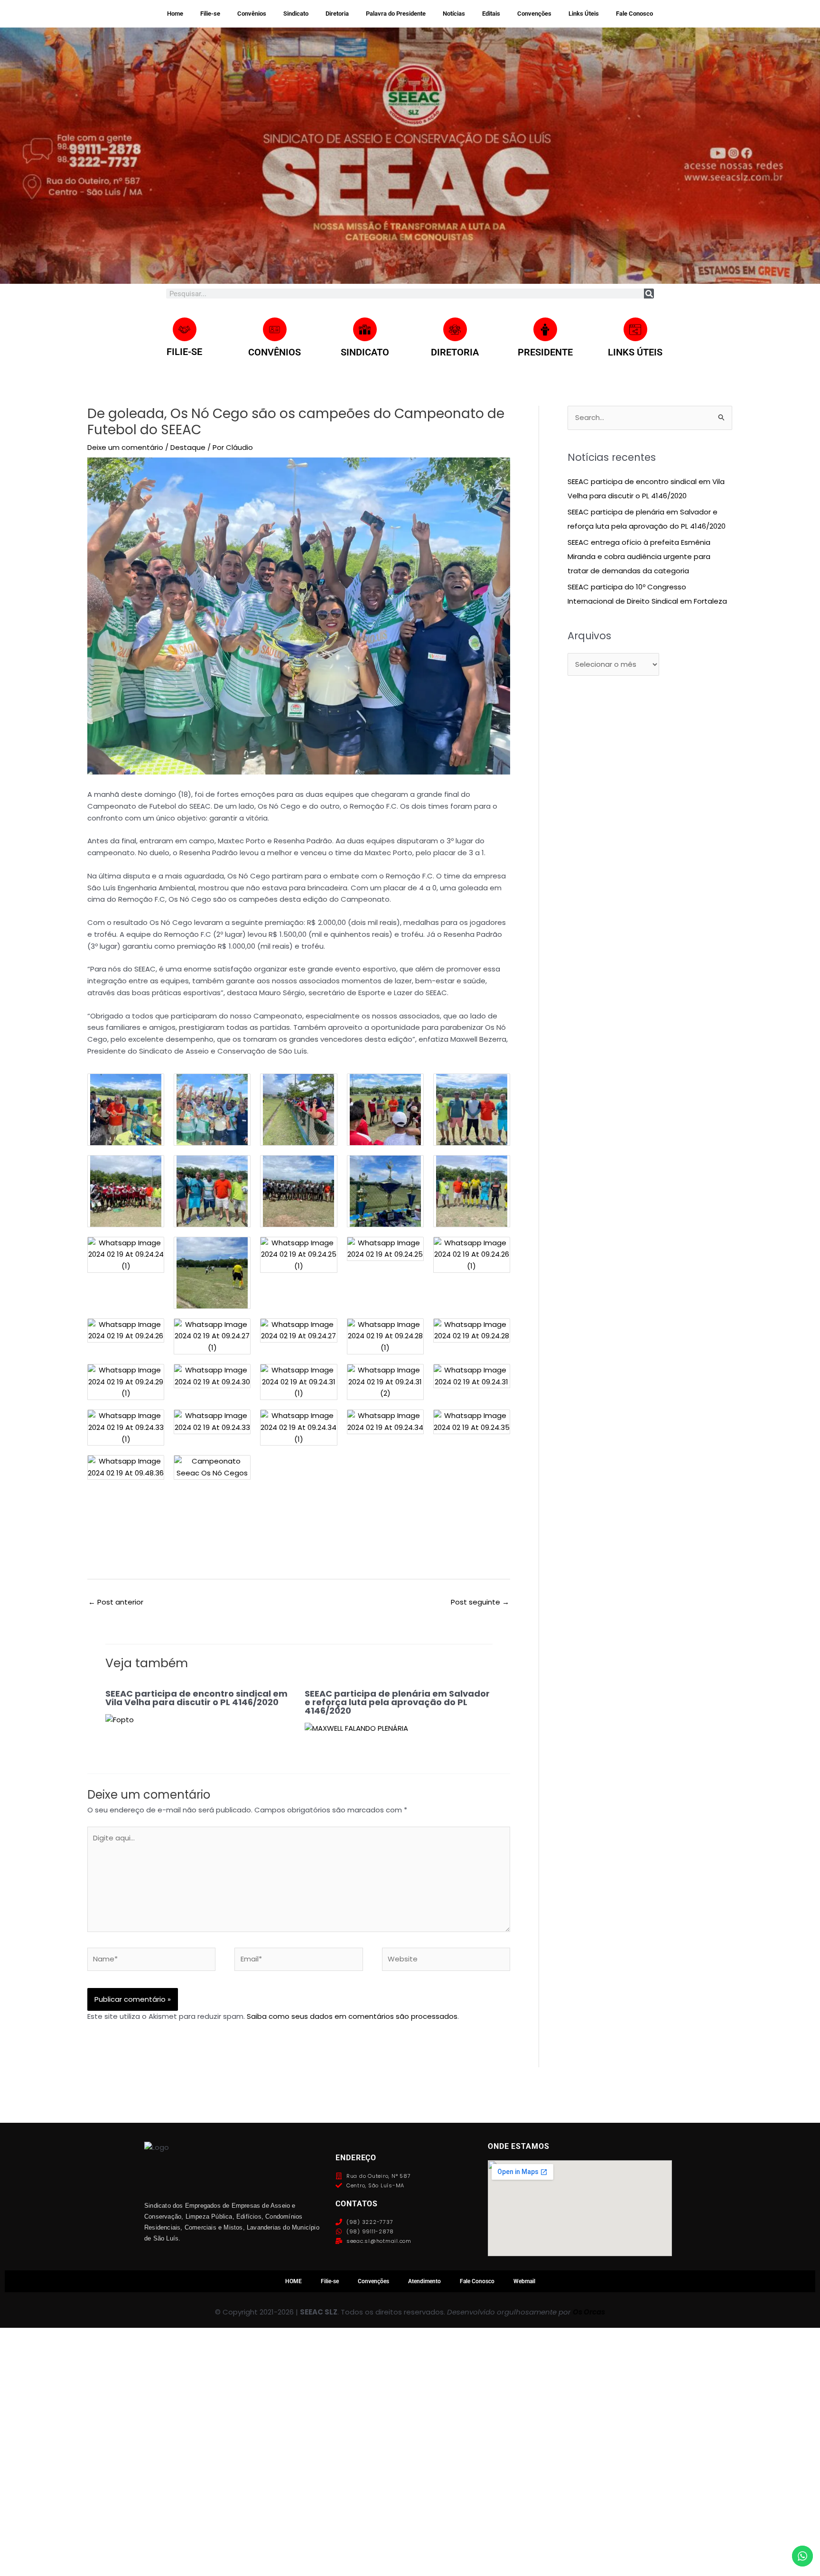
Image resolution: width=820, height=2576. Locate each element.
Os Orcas (589, 2312)
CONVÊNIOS (275, 352)
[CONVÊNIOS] (275, 329)
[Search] (649, 294)
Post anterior (116, 1602)
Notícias (454, 14)
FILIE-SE (184, 352)
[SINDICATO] (365, 329)
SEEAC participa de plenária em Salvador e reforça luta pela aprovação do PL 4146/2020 (397, 1702)
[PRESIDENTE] (545, 329)
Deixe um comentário (125, 447)
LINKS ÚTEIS (635, 352)
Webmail (524, 2281)
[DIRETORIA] (455, 329)
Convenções (534, 14)
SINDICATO (365, 352)
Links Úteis (584, 14)
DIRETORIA (455, 352)
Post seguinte (480, 1602)
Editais (491, 14)
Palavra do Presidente (396, 14)
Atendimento (424, 2281)
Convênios (252, 14)
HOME (294, 2281)
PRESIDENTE (545, 352)
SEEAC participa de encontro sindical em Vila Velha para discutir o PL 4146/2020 (196, 1698)
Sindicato (296, 14)
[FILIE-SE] (185, 329)
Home (175, 14)
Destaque (188, 447)
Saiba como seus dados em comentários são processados (352, 2016)
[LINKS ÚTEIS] (635, 329)
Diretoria (337, 14)
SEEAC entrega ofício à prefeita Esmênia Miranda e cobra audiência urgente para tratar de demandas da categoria (639, 556)
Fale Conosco (634, 14)
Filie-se (210, 14)
